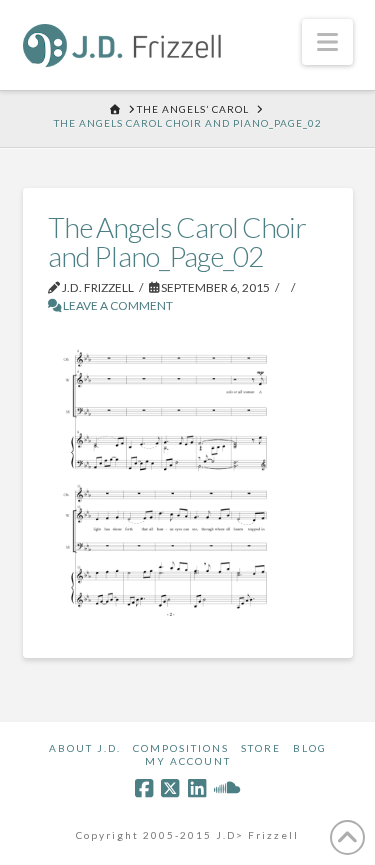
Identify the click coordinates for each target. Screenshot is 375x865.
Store (261, 748)
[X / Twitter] (170, 788)
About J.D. (85, 748)
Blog (310, 748)
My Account (188, 761)
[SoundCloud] (227, 788)
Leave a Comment (117, 305)
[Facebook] (144, 788)
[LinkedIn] (197, 788)
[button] (327, 42)
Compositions (181, 748)
